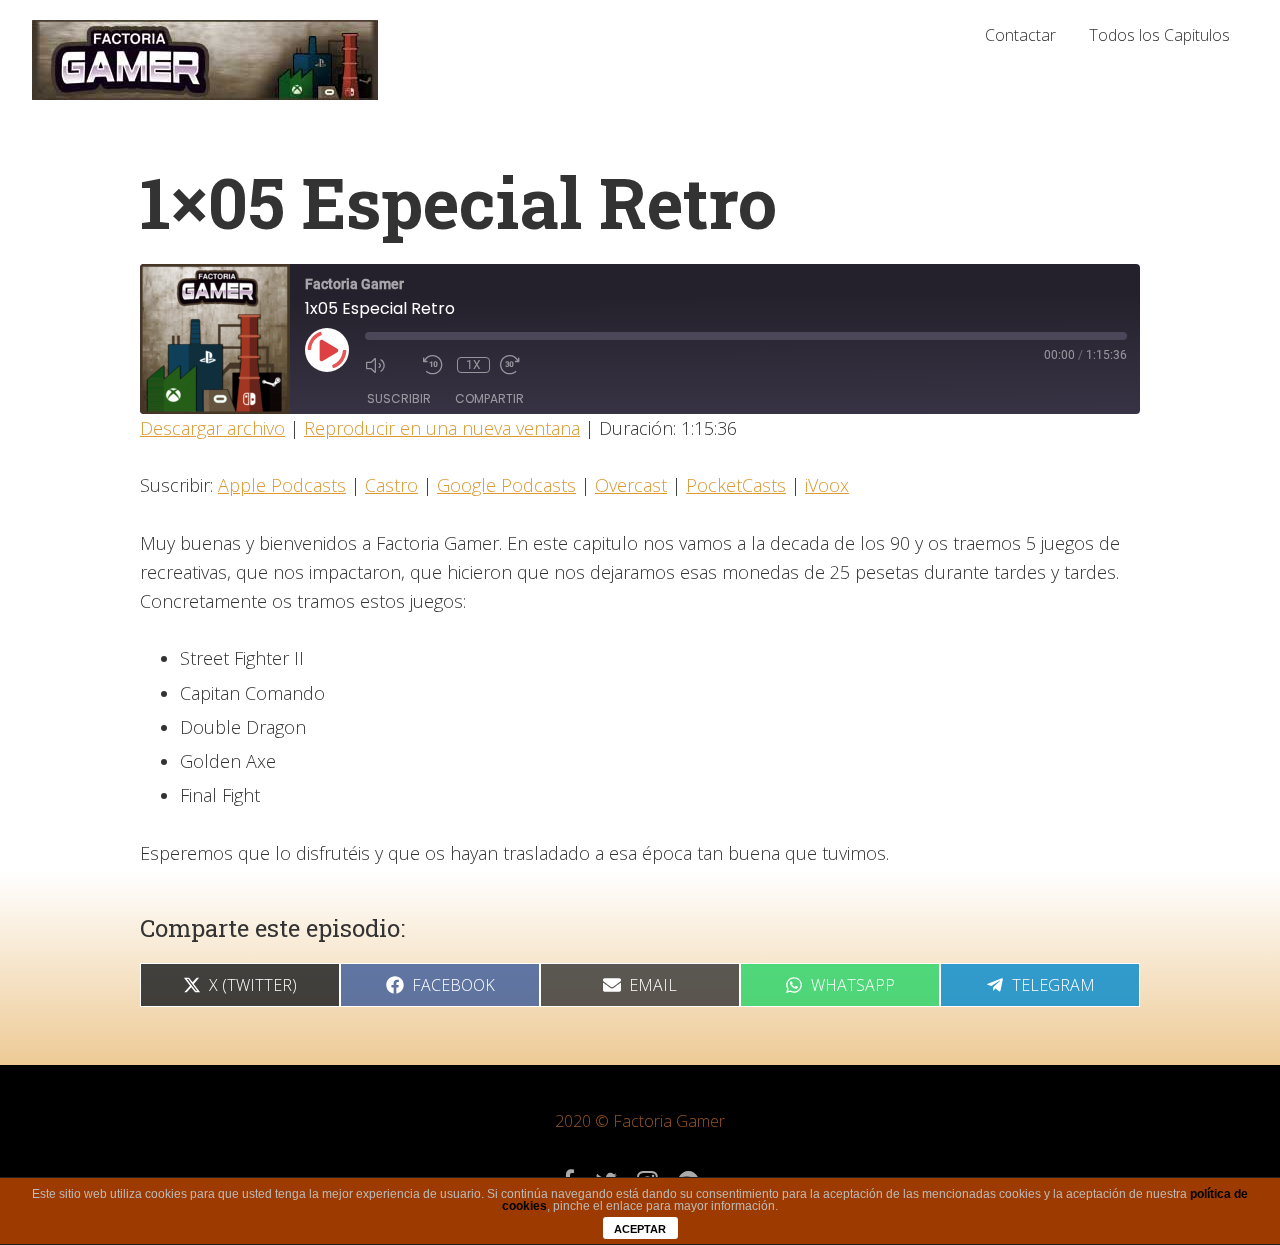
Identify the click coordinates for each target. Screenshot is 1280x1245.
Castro (391, 485)
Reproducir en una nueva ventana (442, 428)
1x (473, 365)
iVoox (827, 485)
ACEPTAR (640, 1229)
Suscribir (399, 398)
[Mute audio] (389, 365)
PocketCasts (736, 485)
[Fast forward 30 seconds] (524, 365)
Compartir (489, 398)
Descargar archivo (212, 428)
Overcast (631, 485)
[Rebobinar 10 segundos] (435, 365)
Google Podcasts (506, 485)
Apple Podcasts (282, 485)
